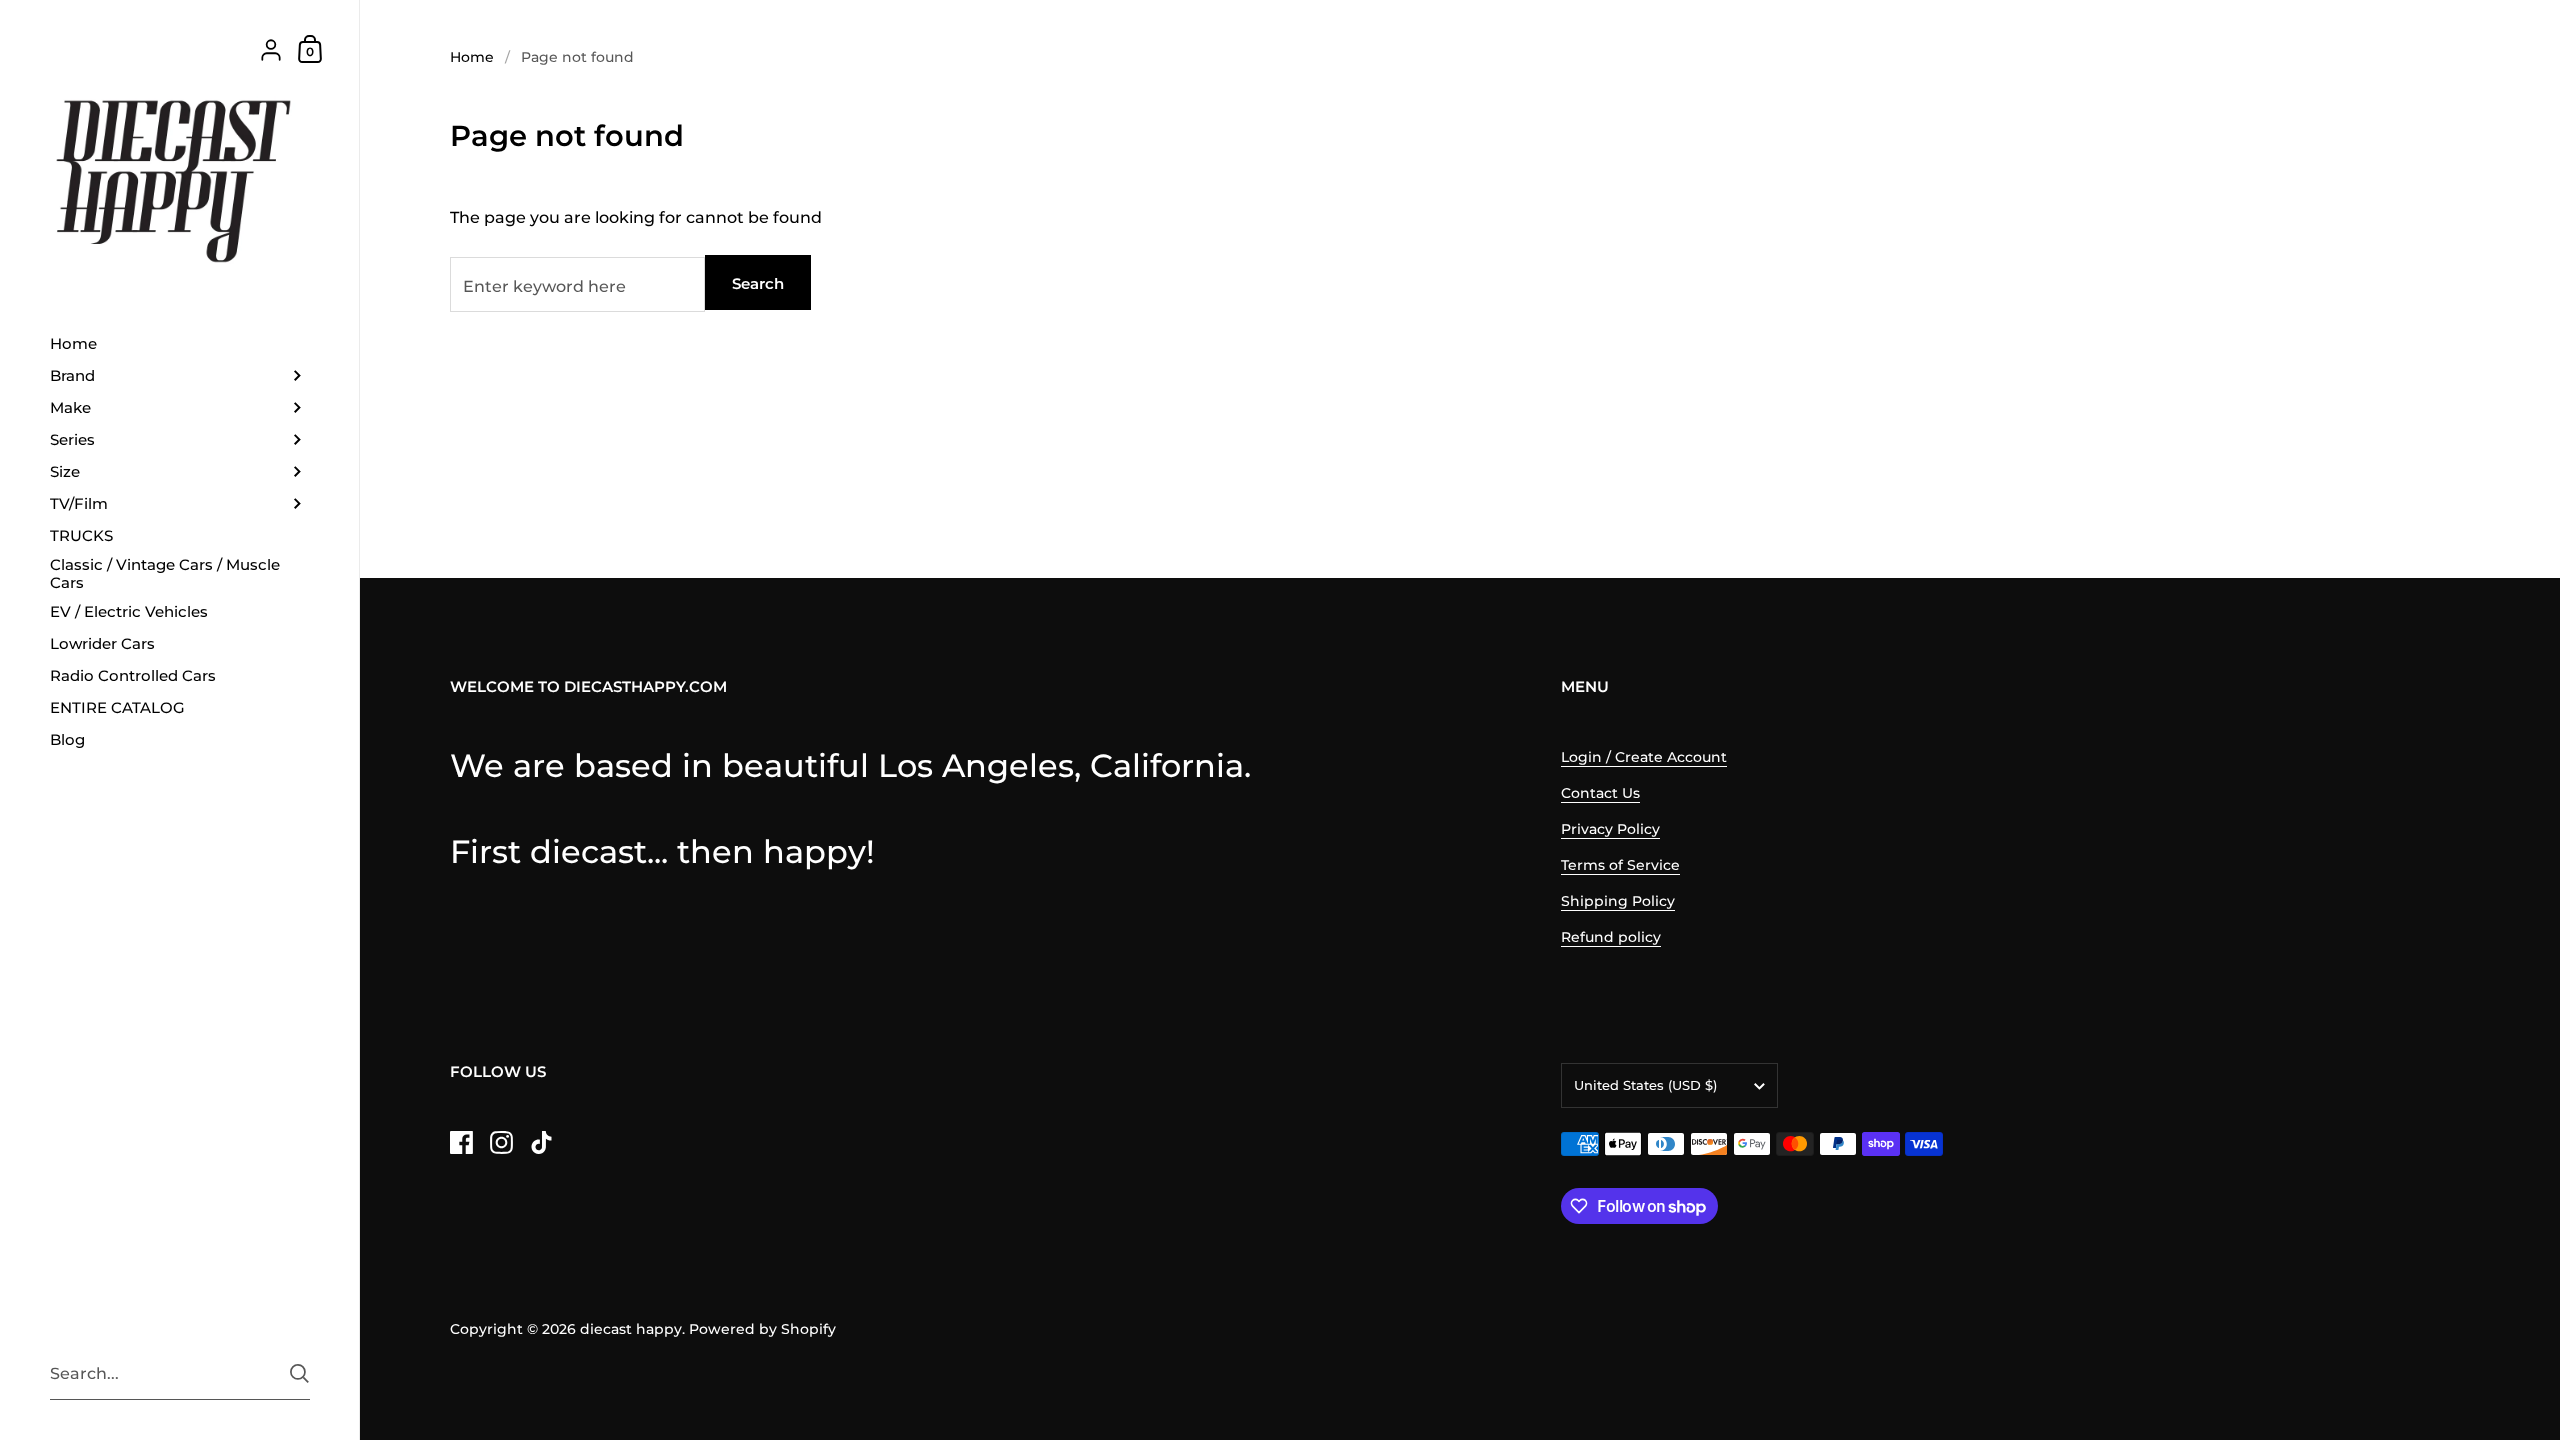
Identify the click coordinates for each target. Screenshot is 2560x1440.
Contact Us (1600, 793)
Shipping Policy (1618, 901)
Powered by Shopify (762, 1329)
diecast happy (631, 1329)
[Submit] (299, 1373)
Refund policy (1611, 937)
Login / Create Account (1644, 757)
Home (472, 57)
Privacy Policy (1610, 829)
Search (758, 283)
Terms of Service (1620, 865)
